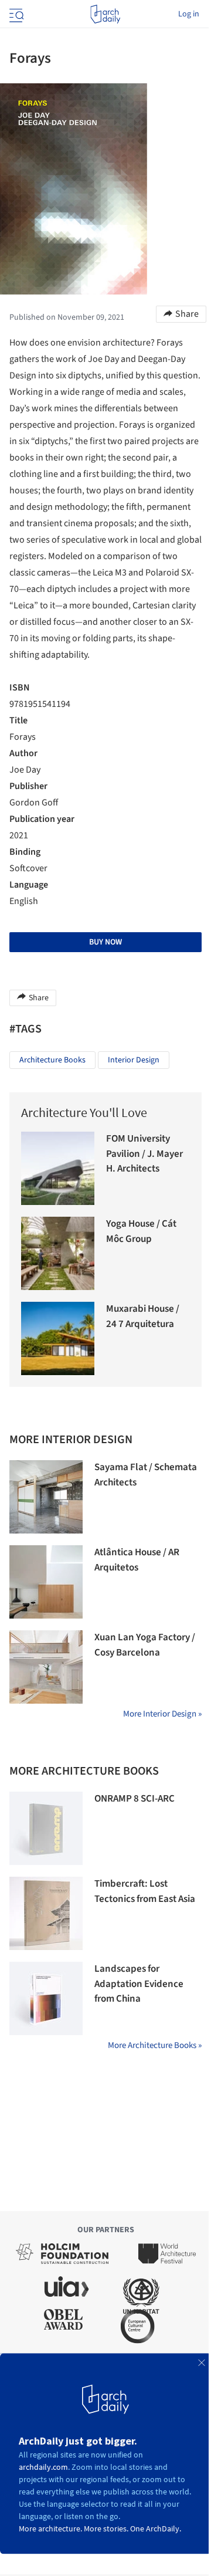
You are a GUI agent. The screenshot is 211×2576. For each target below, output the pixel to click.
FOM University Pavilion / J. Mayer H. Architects (144, 1154)
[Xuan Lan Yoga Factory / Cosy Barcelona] (46, 1667)
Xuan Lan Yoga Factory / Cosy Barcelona (145, 1645)
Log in (189, 14)
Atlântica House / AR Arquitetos (137, 1560)
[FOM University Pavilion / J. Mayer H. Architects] (58, 1168)
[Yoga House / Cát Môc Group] (58, 1253)
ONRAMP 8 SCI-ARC (135, 1799)
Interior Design (134, 1060)
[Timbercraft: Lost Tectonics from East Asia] (46, 1913)
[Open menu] (15, 14)
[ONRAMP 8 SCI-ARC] (46, 1828)
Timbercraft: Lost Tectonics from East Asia (145, 1891)
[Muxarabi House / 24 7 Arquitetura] (58, 1338)
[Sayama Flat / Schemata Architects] (46, 1497)
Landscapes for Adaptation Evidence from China (139, 1984)
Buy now (105, 942)
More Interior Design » (162, 1714)
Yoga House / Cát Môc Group (141, 1231)
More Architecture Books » (155, 2045)
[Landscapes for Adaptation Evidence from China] (46, 1998)
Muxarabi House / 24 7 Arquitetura (143, 1316)
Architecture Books (52, 1060)
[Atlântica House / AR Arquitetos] (46, 1582)
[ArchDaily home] (105, 14)
